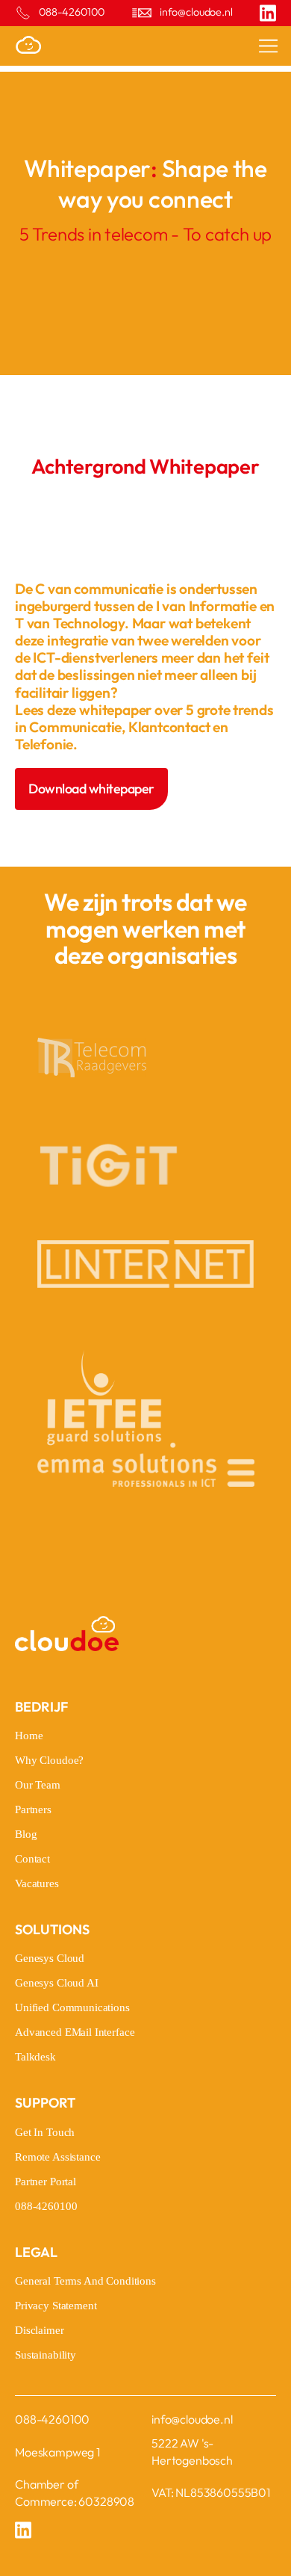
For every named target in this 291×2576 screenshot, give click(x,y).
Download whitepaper (91, 789)
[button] (258, 46)
